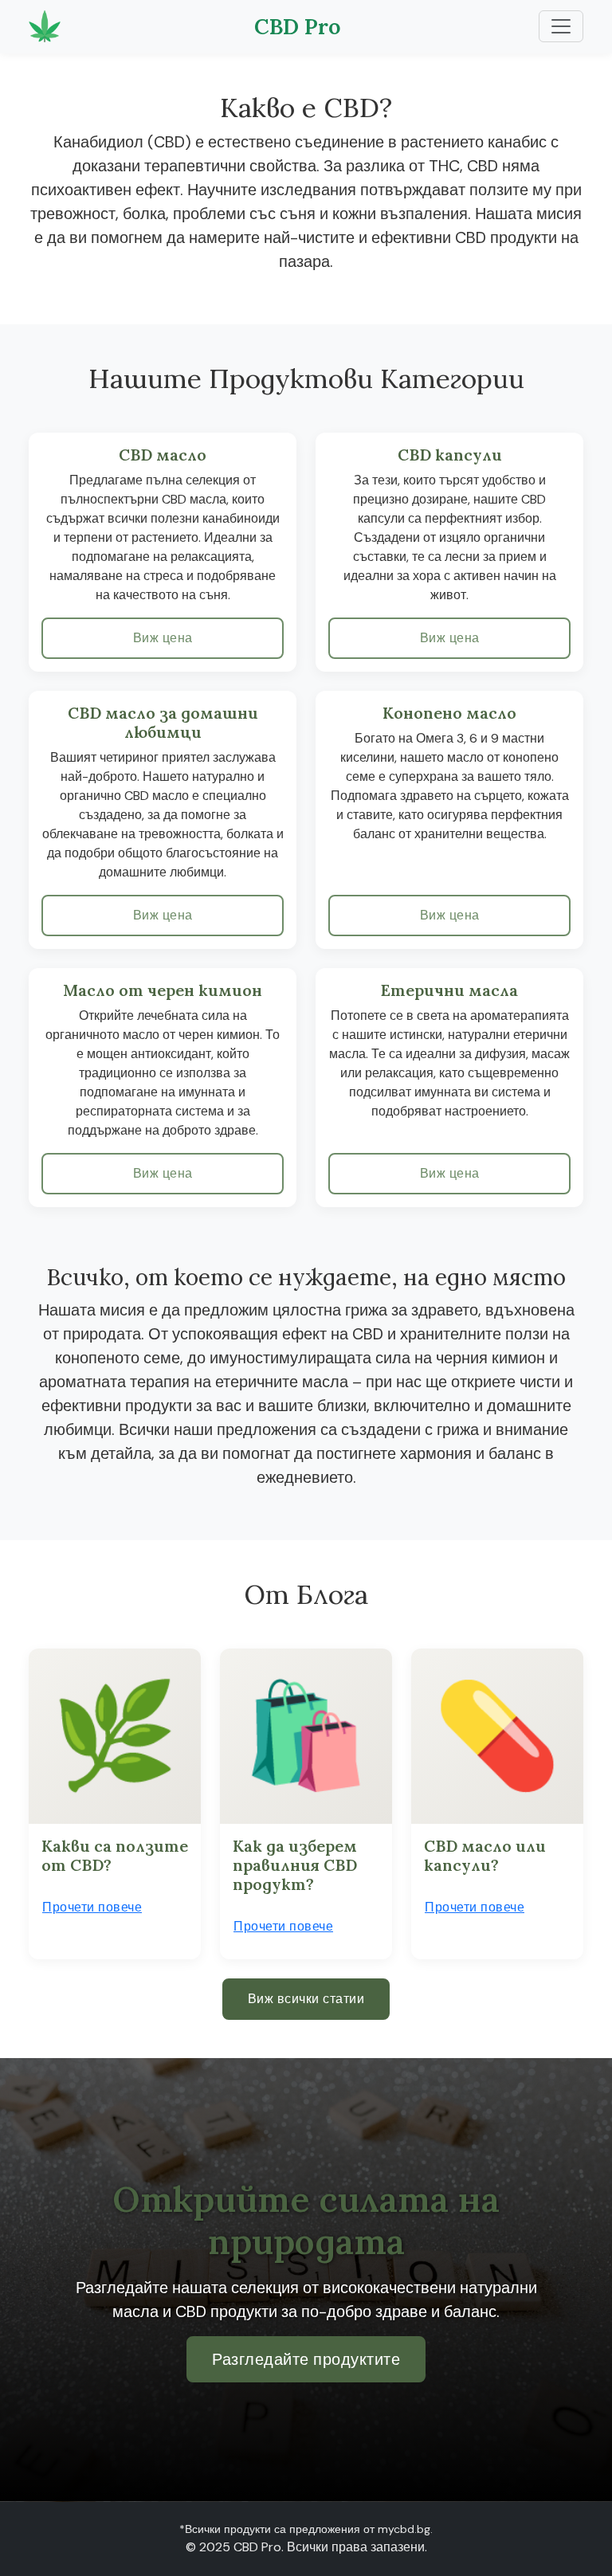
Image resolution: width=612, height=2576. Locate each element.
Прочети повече (92, 1907)
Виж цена (163, 638)
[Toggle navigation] (561, 26)
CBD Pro (298, 26)
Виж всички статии (306, 1999)
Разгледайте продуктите (306, 2359)
